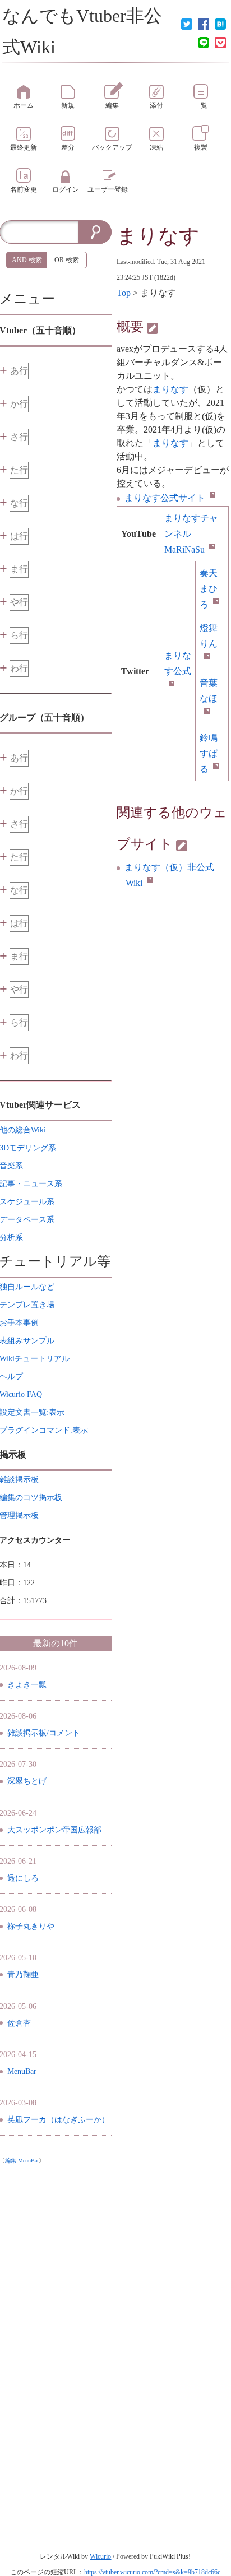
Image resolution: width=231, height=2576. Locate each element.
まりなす (158, 236)
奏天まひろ (209, 589)
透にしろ (23, 1878)
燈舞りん (209, 636)
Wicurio (100, 2556)
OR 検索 (67, 260)
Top (124, 293)
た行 (19, 470)
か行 (19, 404)
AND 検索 (27, 260)
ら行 (19, 635)
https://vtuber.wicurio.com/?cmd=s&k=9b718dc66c (152, 2572)
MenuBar (22, 2071)
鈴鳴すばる (209, 753)
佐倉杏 (19, 2023)
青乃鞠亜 (23, 1974)
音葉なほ (209, 691)
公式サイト (165, 498)
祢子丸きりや (31, 1926)
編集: (22, 2160)
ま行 (19, 569)
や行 (19, 602)
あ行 (19, 371)
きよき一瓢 (27, 1685)
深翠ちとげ (27, 1781)
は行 (19, 536)
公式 (178, 663)
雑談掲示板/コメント (44, 1733)
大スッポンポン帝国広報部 (54, 1830)
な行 (19, 503)
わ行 (19, 668)
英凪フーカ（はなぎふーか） (58, 2120)
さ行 (19, 437)
